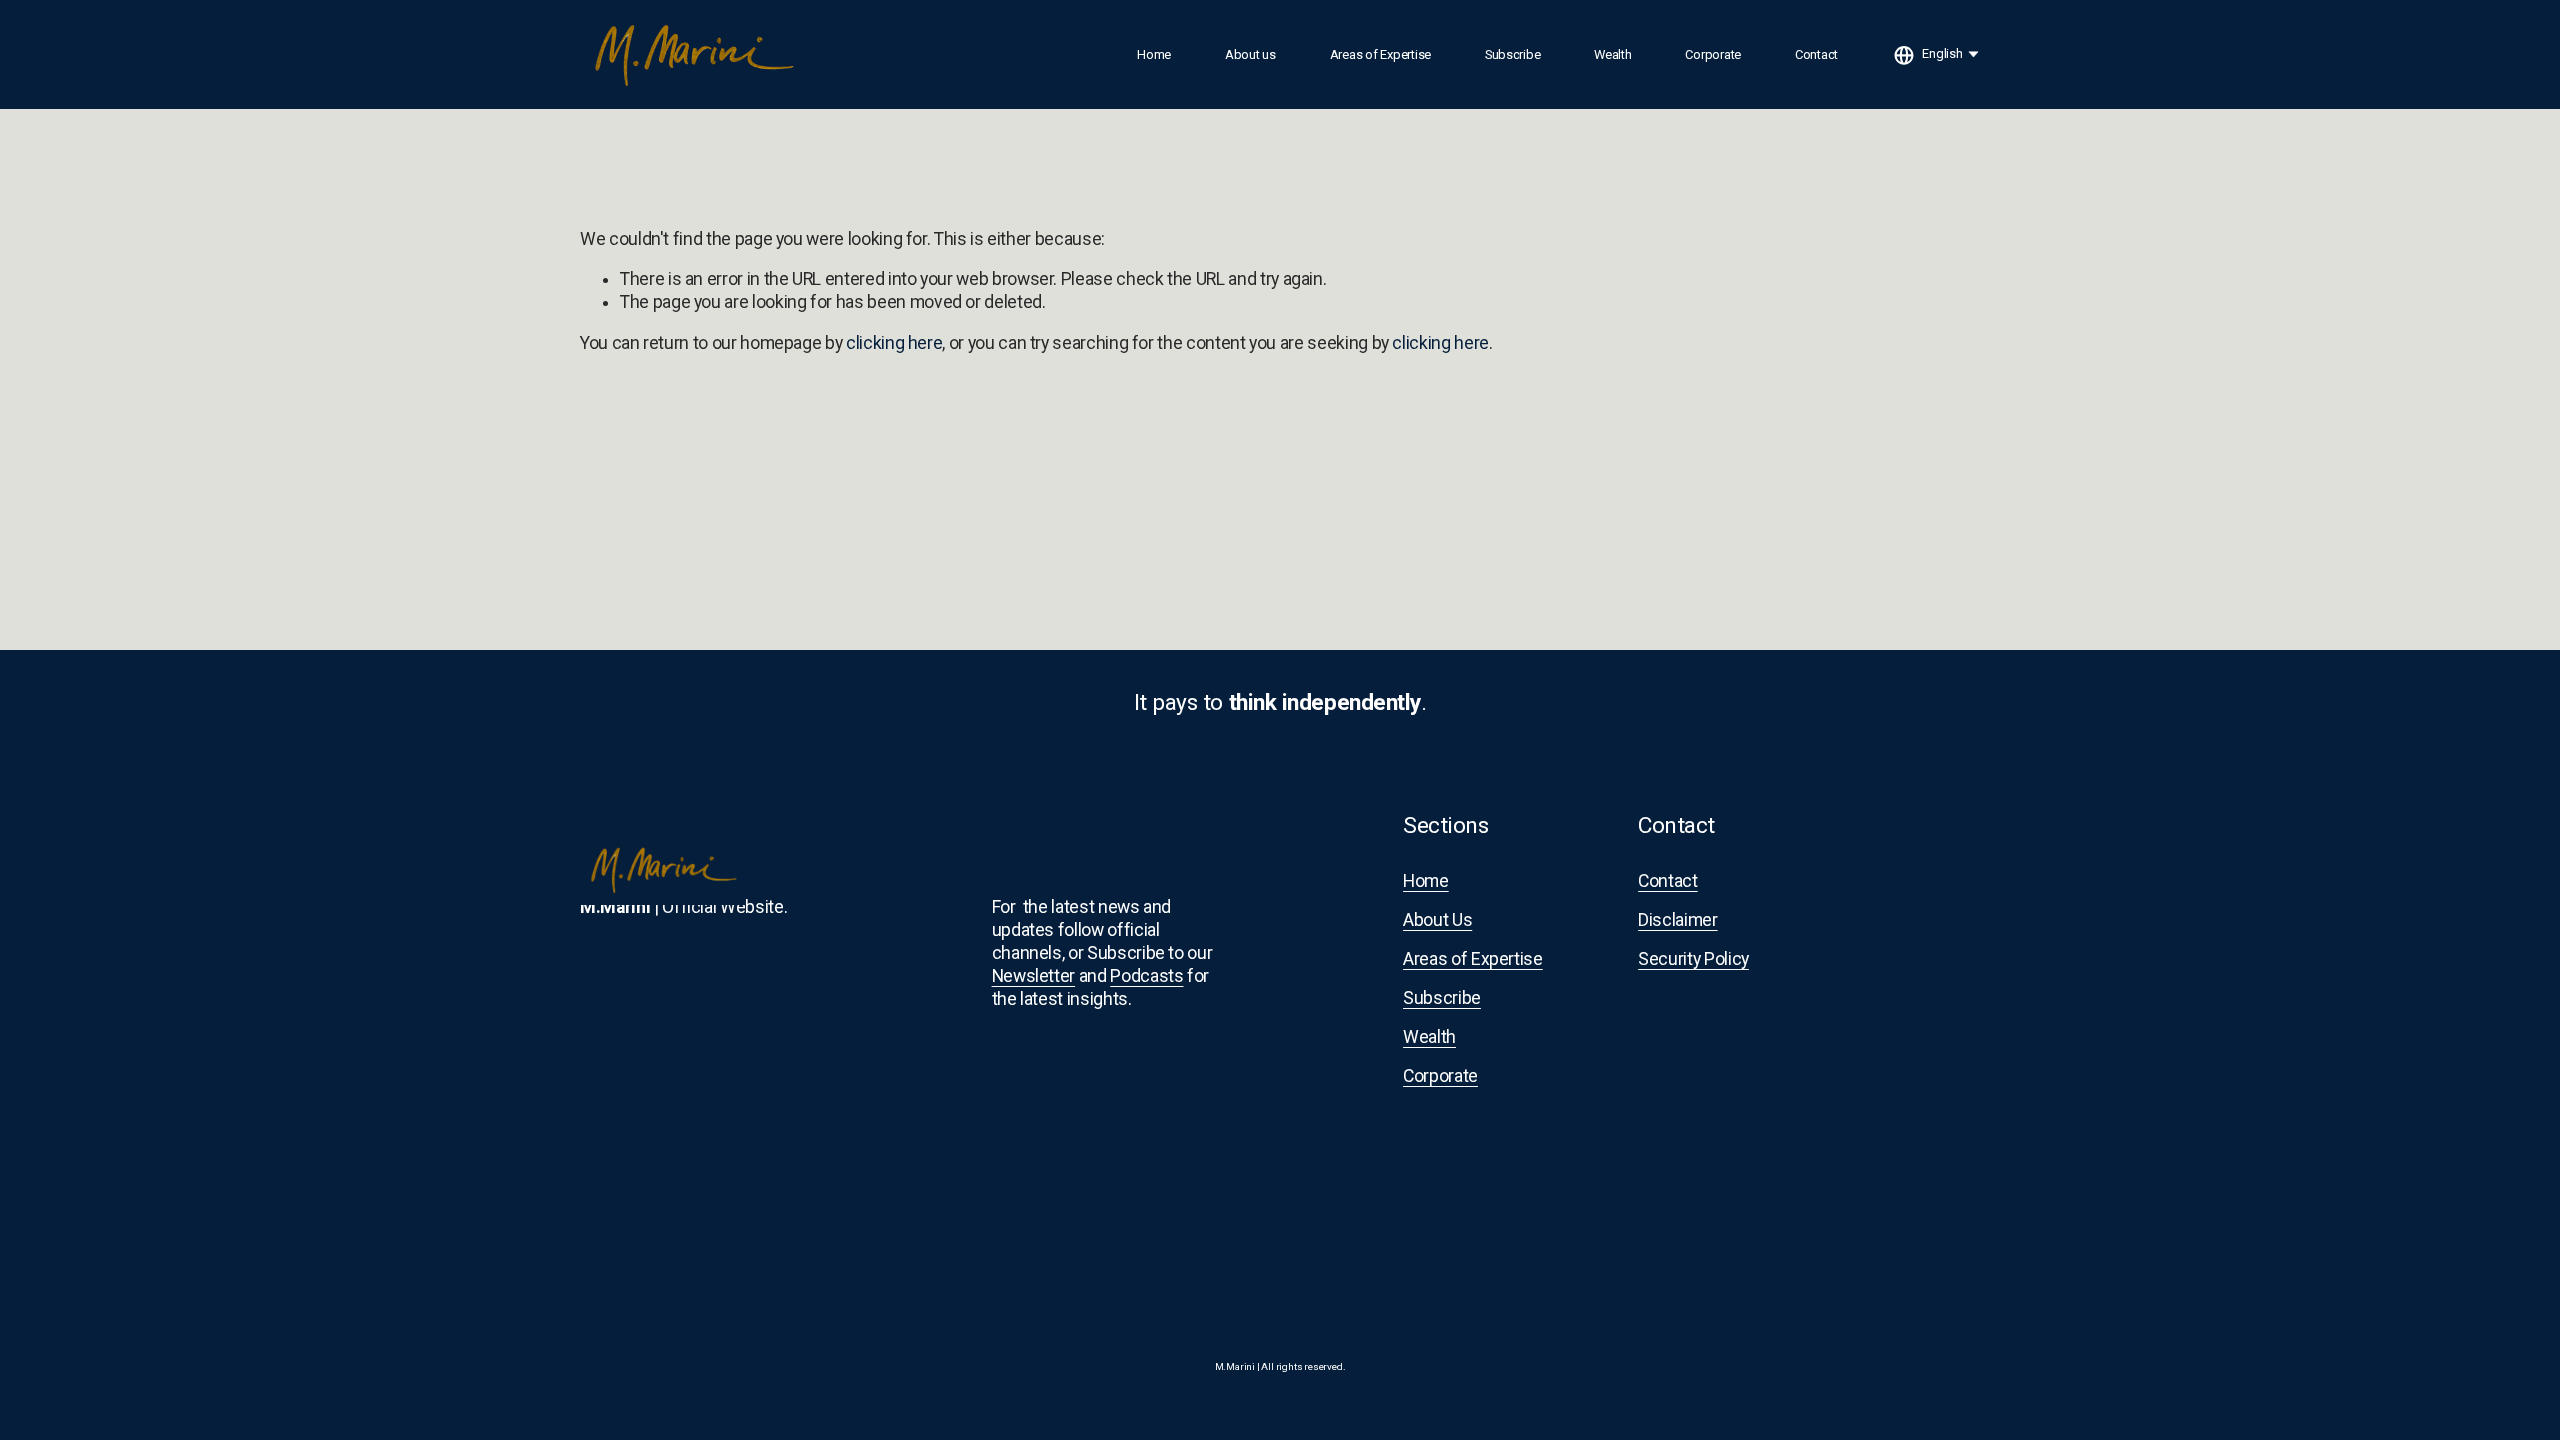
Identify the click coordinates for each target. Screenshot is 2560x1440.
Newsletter (1033, 976)
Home (1154, 54)
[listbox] (1937, 54)
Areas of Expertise (1380, 54)
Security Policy (1693, 959)
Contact (1816, 54)
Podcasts (1146, 976)
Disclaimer (1677, 920)
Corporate (1713, 54)
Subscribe (1513, 54)
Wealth (1612, 54)
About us (1250, 54)
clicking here (894, 343)
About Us (1437, 920)
